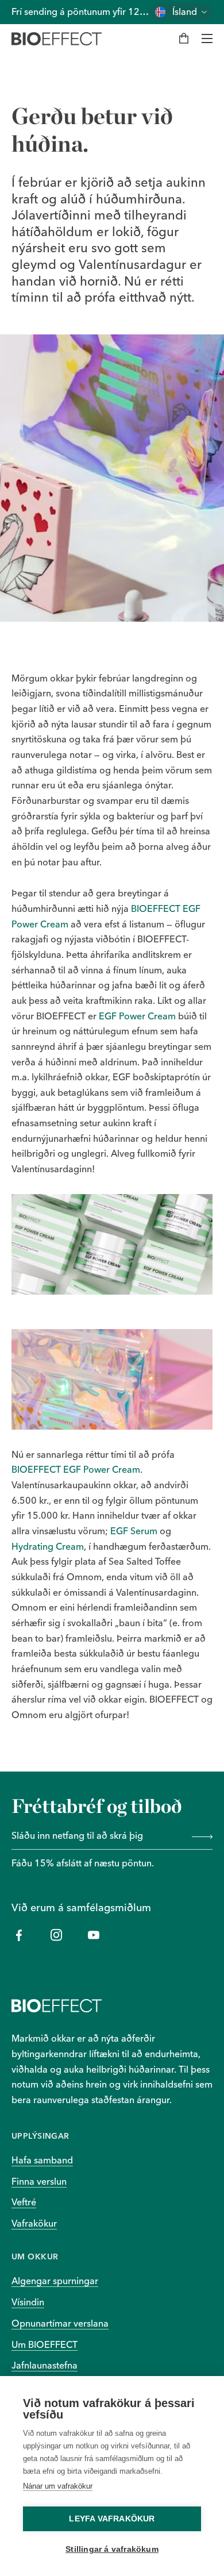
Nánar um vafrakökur (58, 2486)
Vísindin (28, 2302)
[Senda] (200, 1836)
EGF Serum (134, 1531)
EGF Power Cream (137, 1016)
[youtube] (93, 1935)
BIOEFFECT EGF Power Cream (76, 1469)
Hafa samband (42, 2160)
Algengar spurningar (55, 2281)
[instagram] (56, 1935)
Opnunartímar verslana (60, 2323)
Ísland (185, 12)
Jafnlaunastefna (45, 2365)
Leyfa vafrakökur (112, 2519)
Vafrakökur (34, 2223)
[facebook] (19, 1935)
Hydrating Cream (48, 1546)
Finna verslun (39, 2181)
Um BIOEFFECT (45, 2344)
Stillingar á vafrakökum (112, 2549)
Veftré (24, 2202)
